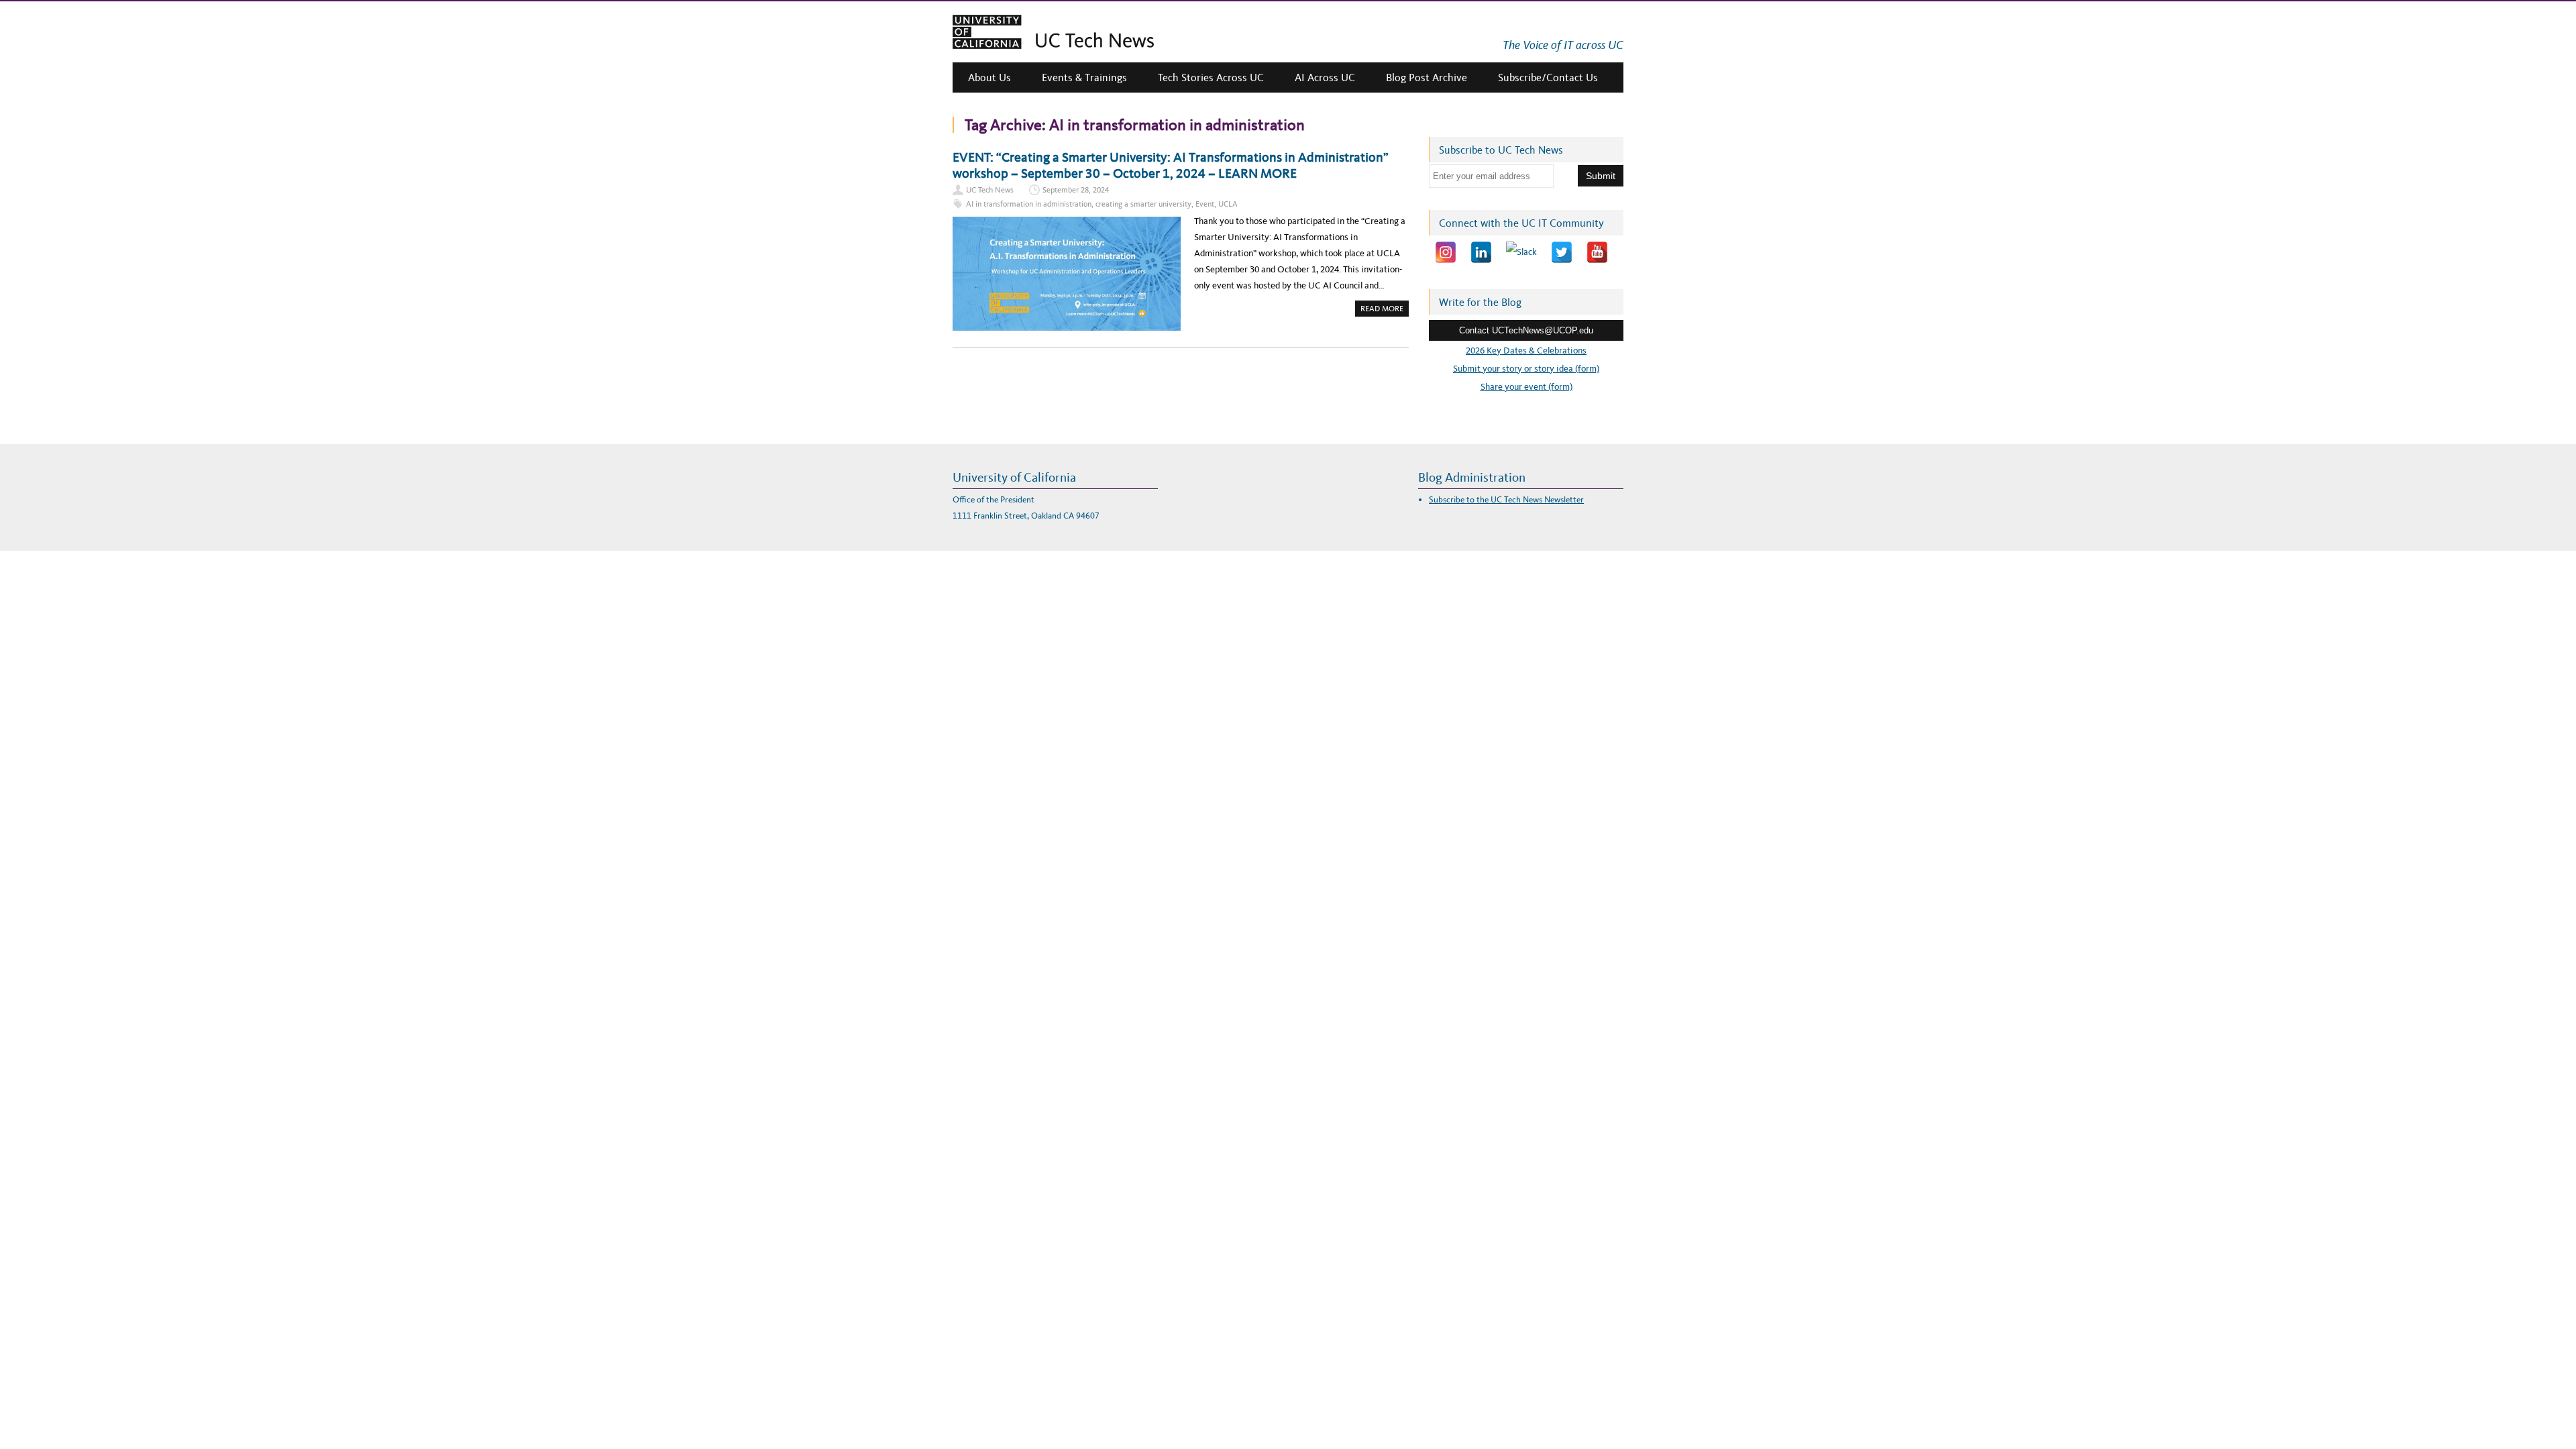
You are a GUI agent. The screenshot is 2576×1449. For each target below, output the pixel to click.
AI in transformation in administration (1029, 204)
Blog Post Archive (1427, 77)
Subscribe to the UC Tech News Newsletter (1506, 499)
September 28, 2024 (1076, 190)
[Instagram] (1446, 252)
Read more (1385, 310)
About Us (989, 77)
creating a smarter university (1143, 204)
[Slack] (1521, 252)
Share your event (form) (1526, 387)
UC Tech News (990, 190)
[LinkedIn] (1481, 252)
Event (1205, 204)
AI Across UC (1325, 77)
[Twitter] (1562, 252)
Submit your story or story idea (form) (1526, 369)
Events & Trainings (1084, 77)
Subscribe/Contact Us (1548, 77)
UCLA (1228, 204)
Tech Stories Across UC (1211, 77)
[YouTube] (1597, 252)
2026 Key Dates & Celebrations (1526, 351)
